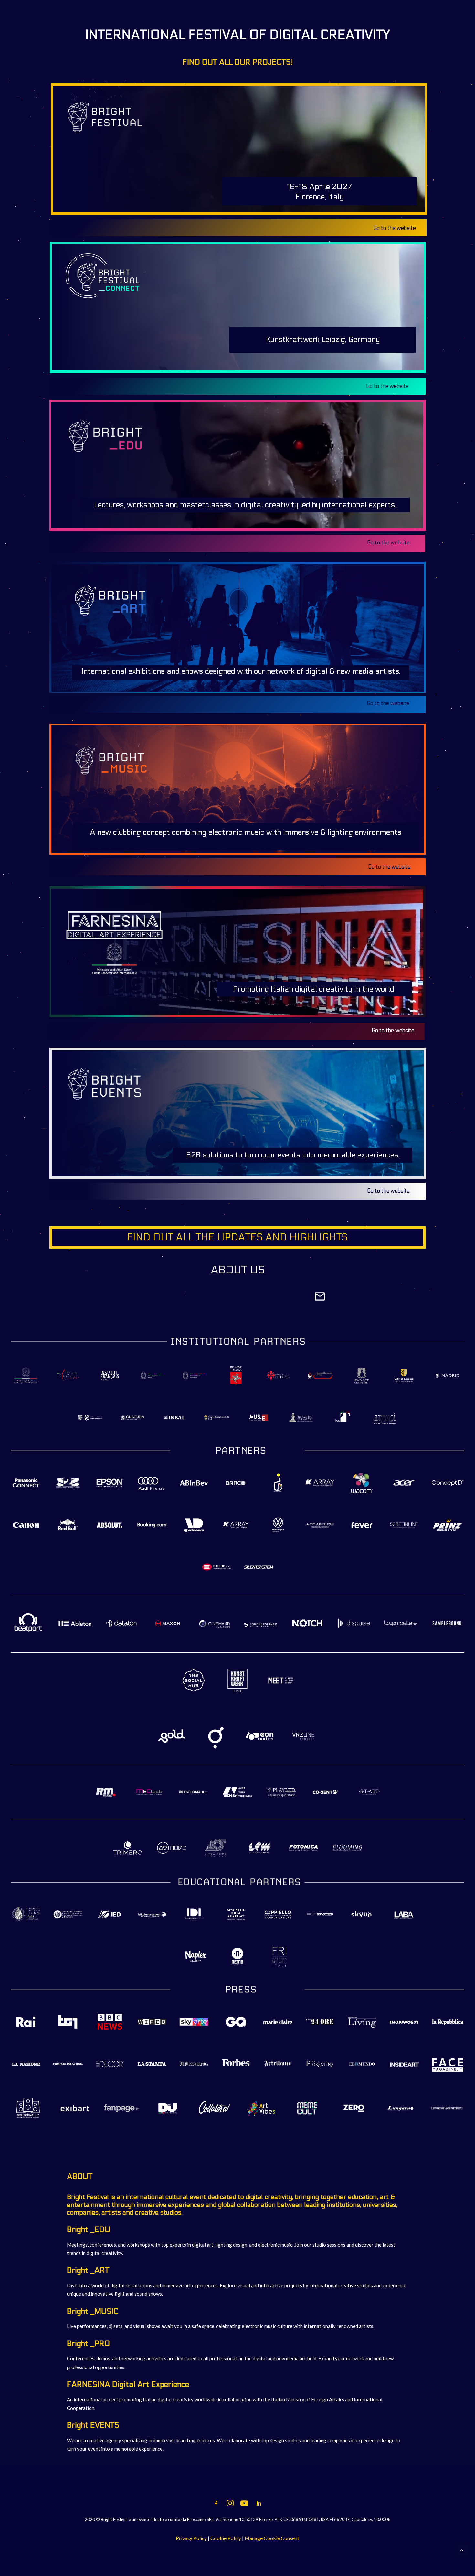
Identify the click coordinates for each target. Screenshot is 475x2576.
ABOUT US (238, 1270)
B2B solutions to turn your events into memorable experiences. (293, 1155)
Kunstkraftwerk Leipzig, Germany (323, 340)
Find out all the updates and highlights (237, 1237)
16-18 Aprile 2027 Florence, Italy (319, 192)
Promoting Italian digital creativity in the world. (314, 989)
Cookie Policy (226, 2538)
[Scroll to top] (462, 2549)
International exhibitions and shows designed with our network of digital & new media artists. (241, 671)
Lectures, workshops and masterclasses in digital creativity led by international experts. (245, 505)
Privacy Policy (191, 2538)
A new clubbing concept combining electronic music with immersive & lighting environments (246, 832)
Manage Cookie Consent (272, 2538)
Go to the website (388, 1191)
